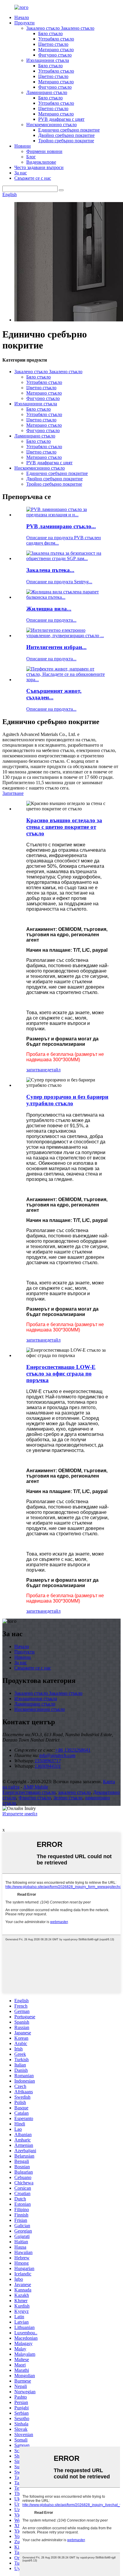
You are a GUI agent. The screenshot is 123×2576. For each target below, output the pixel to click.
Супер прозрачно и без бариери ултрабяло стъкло (67, 1100)
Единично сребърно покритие (69, 130)
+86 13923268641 (73, 1750)
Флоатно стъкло (35, 1798)
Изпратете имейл (20, 1814)
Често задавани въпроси (39, 167)
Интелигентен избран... (56, 647)
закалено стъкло (74, 1792)
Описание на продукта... (51, 620)
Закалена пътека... (50, 570)
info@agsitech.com (57, 1755)
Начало (22, 17)
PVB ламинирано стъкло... (61, 526)
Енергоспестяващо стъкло (29, 1792)
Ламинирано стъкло (47, 92)
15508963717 (48, 1761)
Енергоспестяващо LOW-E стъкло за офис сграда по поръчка (61, 1374)
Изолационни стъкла (48, 60)
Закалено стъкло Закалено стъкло (60, 28)
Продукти (24, 23)
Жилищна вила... (49, 609)
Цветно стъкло (53, 44)
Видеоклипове (41, 162)
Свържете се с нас (33, 178)
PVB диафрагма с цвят (61, 119)
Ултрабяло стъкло (56, 39)
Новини (23, 146)
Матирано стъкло (56, 50)
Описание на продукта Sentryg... (59, 582)
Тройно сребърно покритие (66, 141)
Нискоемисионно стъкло (51, 125)
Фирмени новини (44, 151)
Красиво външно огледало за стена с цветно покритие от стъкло (64, 827)
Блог (31, 157)
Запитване (13, 793)
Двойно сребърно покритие (66, 135)
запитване (37, 1070)
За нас (21, 173)
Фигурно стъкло (55, 55)
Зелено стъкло (68, 1798)
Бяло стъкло (50, 33)
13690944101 (48, 1766)
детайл (54, 1070)
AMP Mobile (36, 1787)
